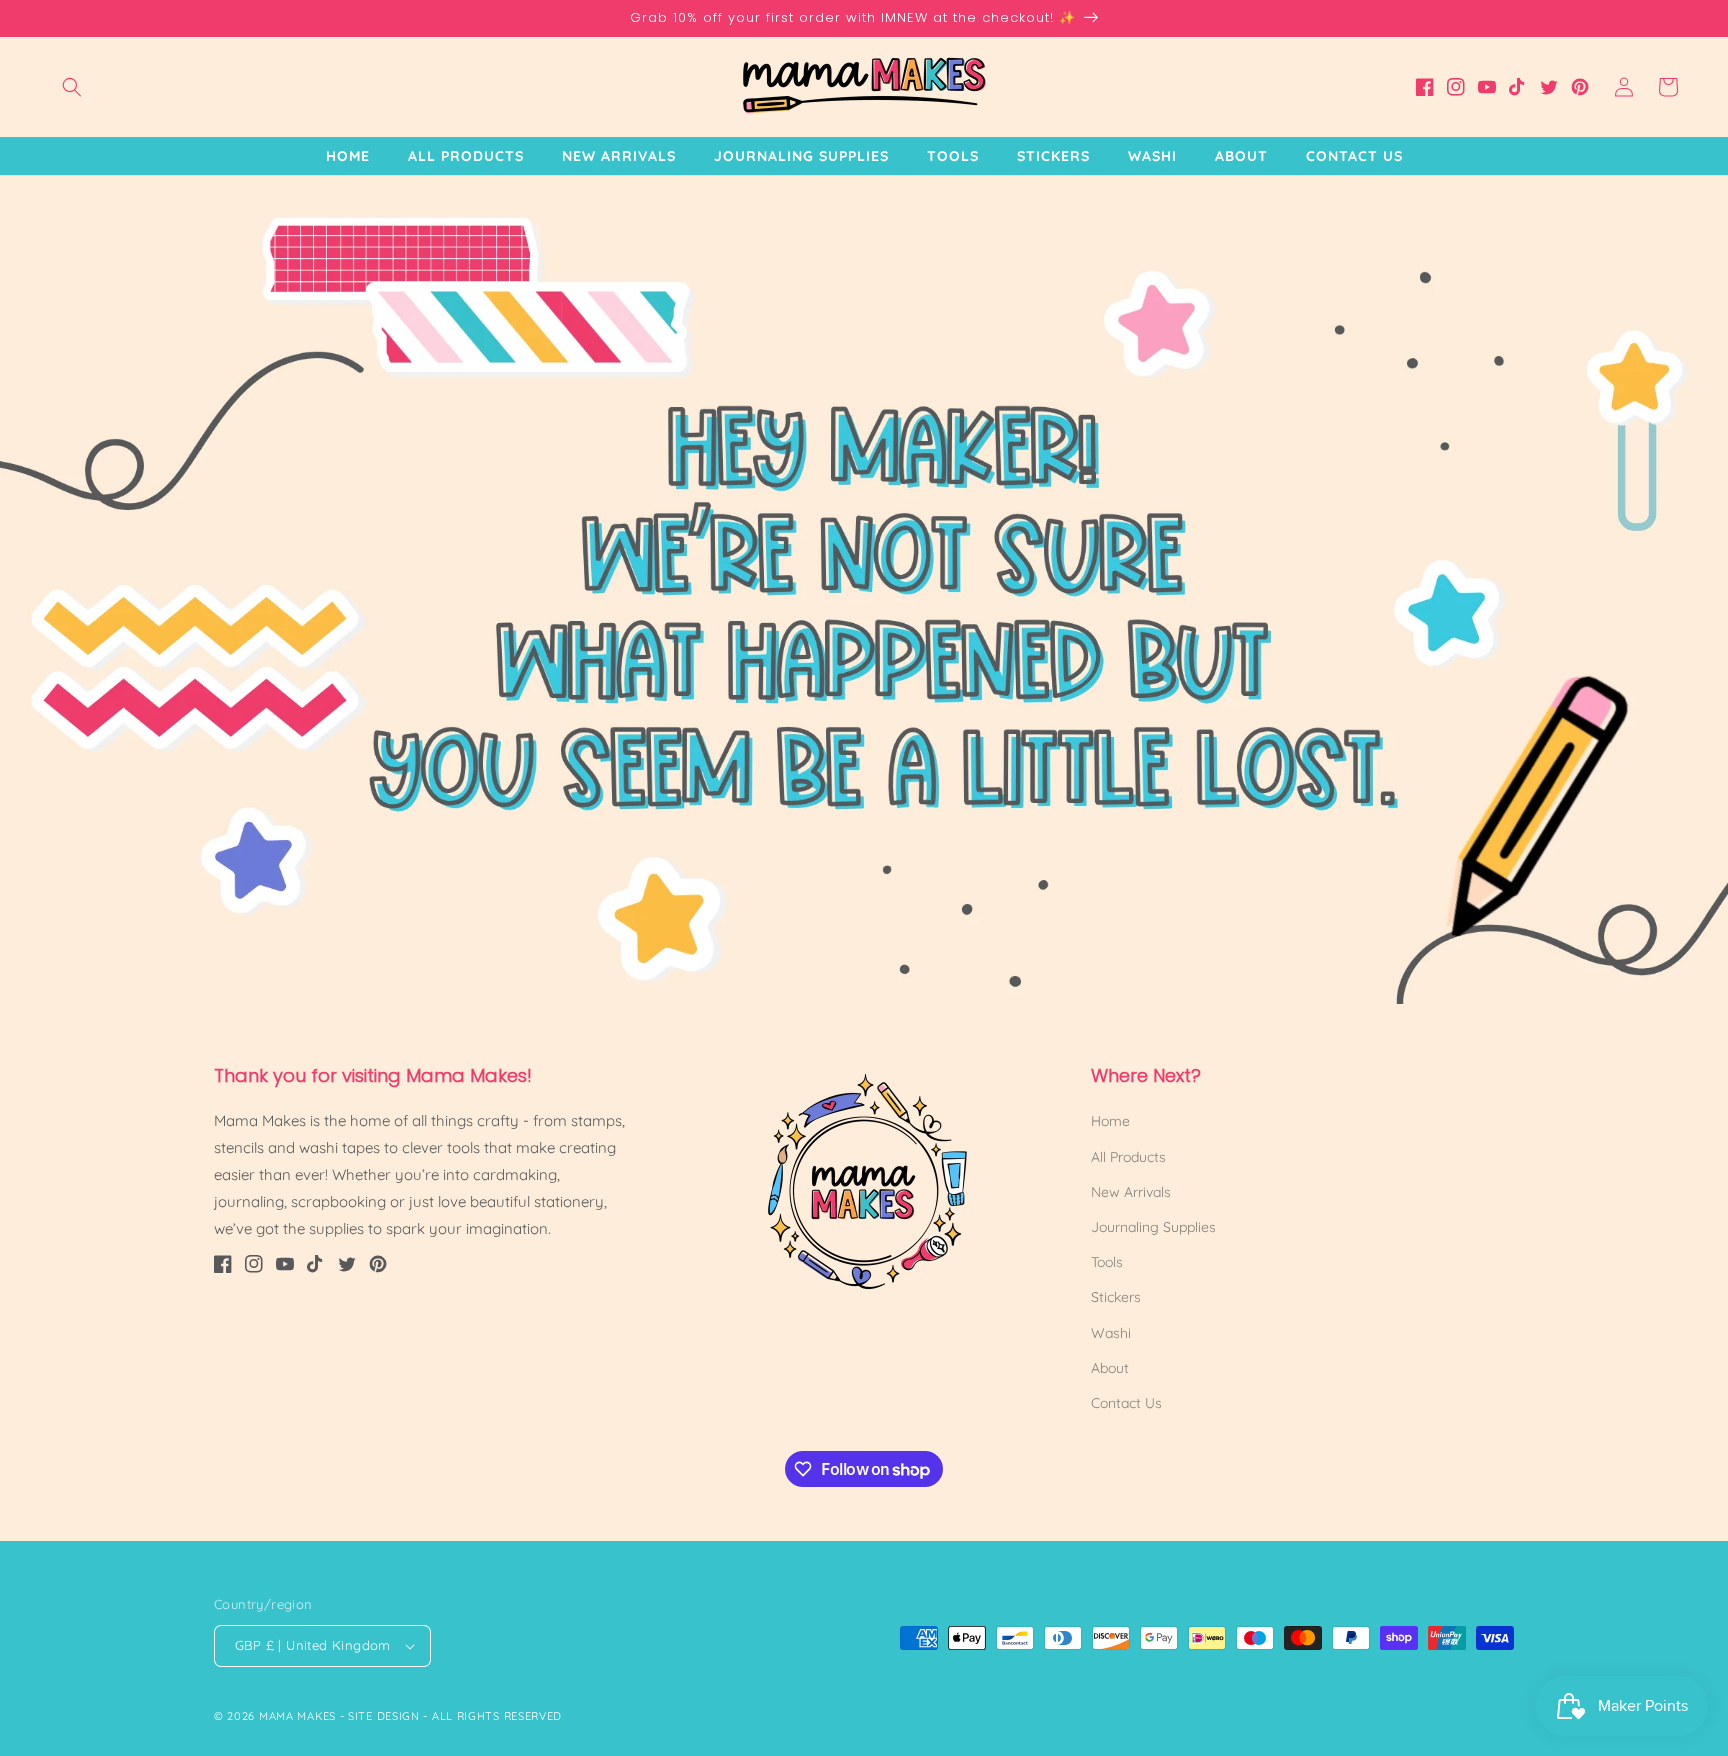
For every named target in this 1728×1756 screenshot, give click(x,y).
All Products (1128, 1157)
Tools (1107, 1262)
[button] (72, 87)
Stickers (1116, 1297)
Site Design (384, 1716)
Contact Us (1126, 1403)
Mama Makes (297, 1716)
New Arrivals (1131, 1192)
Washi (1111, 1333)
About (1110, 1368)
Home (1110, 1121)
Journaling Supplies (1153, 1227)
